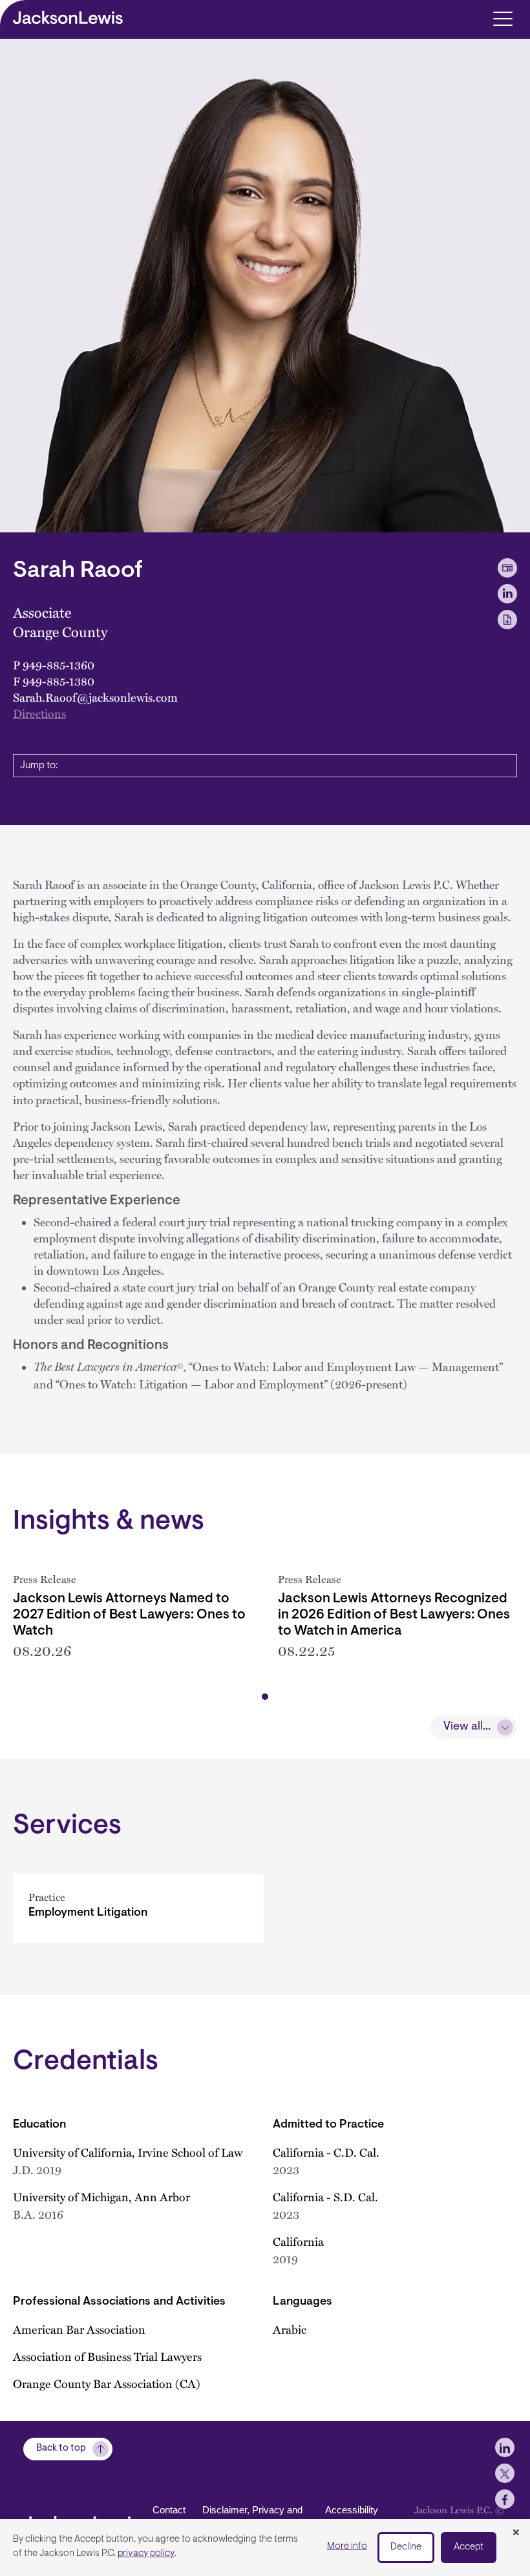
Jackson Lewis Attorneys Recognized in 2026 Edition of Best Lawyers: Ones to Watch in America (394, 1615)
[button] (265, 1697)
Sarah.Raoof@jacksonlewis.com (95, 697)
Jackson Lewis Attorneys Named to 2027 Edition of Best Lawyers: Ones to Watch (129, 1615)
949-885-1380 (58, 681)
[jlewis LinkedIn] (505, 2447)
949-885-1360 (58, 665)
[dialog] (265, 2548)
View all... (467, 1727)
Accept (469, 2547)
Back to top (61, 2448)
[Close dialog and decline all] (516, 2533)
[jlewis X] (505, 2473)
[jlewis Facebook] (505, 2499)
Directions (39, 713)
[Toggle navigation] (503, 18)
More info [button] (347, 2547)
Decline (406, 2547)
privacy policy (146, 2554)
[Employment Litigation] (138, 1908)
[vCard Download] (507, 568)
